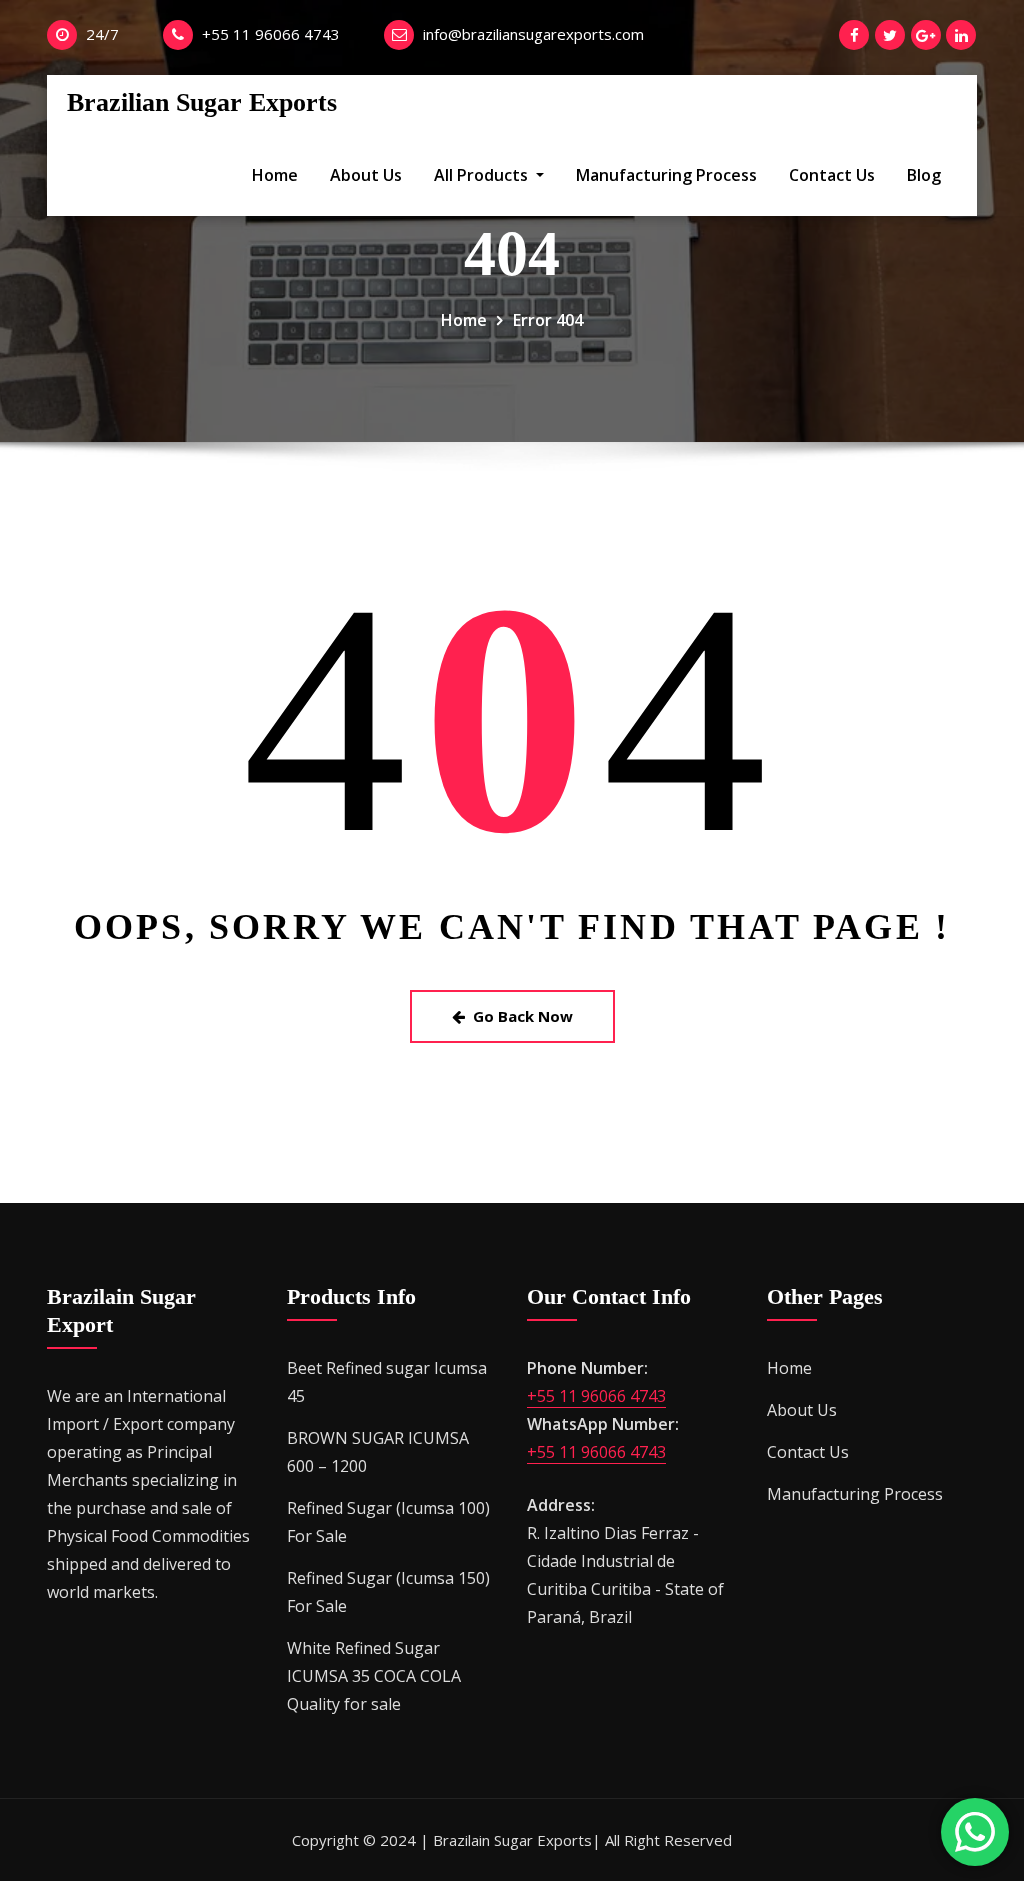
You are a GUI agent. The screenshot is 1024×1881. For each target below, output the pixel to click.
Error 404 (548, 320)
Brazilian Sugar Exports (202, 102)
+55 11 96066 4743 (271, 34)
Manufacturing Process (666, 175)
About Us (366, 175)
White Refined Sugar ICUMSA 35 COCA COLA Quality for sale (374, 1676)
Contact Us (832, 175)
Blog (924, 175)
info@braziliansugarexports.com (533, 34)
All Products (483, 175)
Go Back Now (523, 1016)
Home (275, 175)
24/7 (102, 34)
